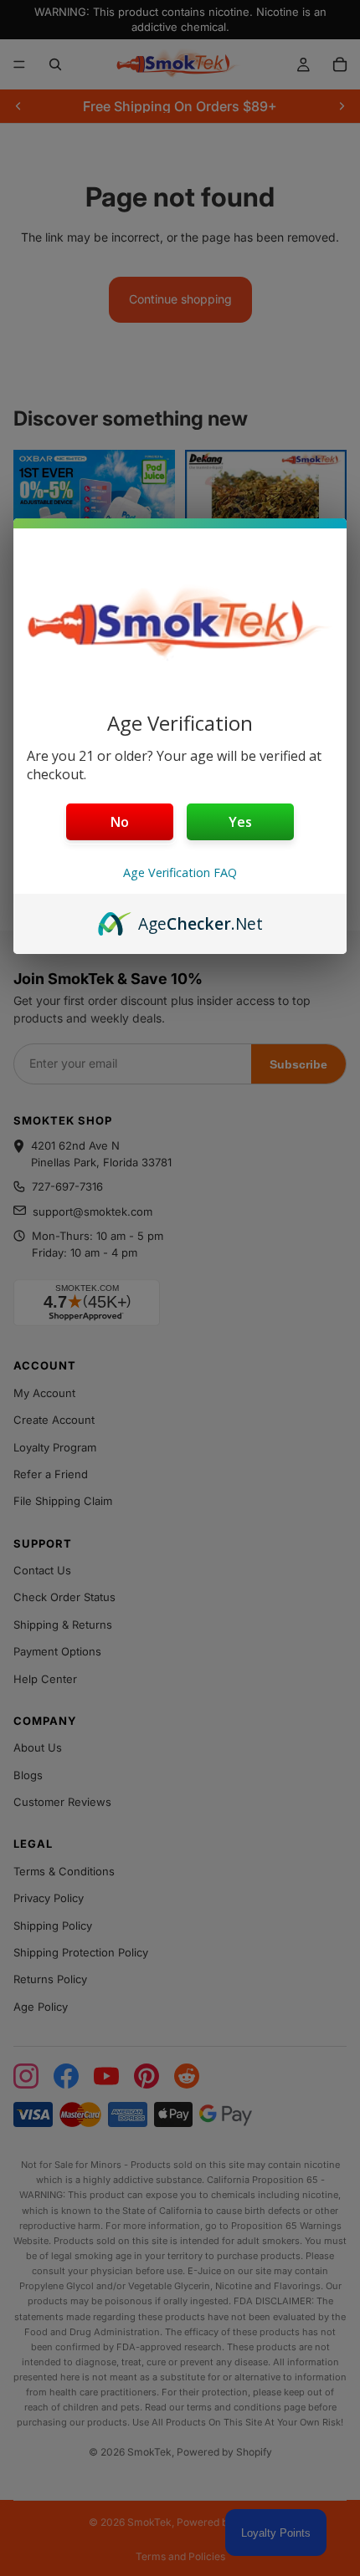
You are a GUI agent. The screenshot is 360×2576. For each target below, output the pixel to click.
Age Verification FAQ (180, 872)
